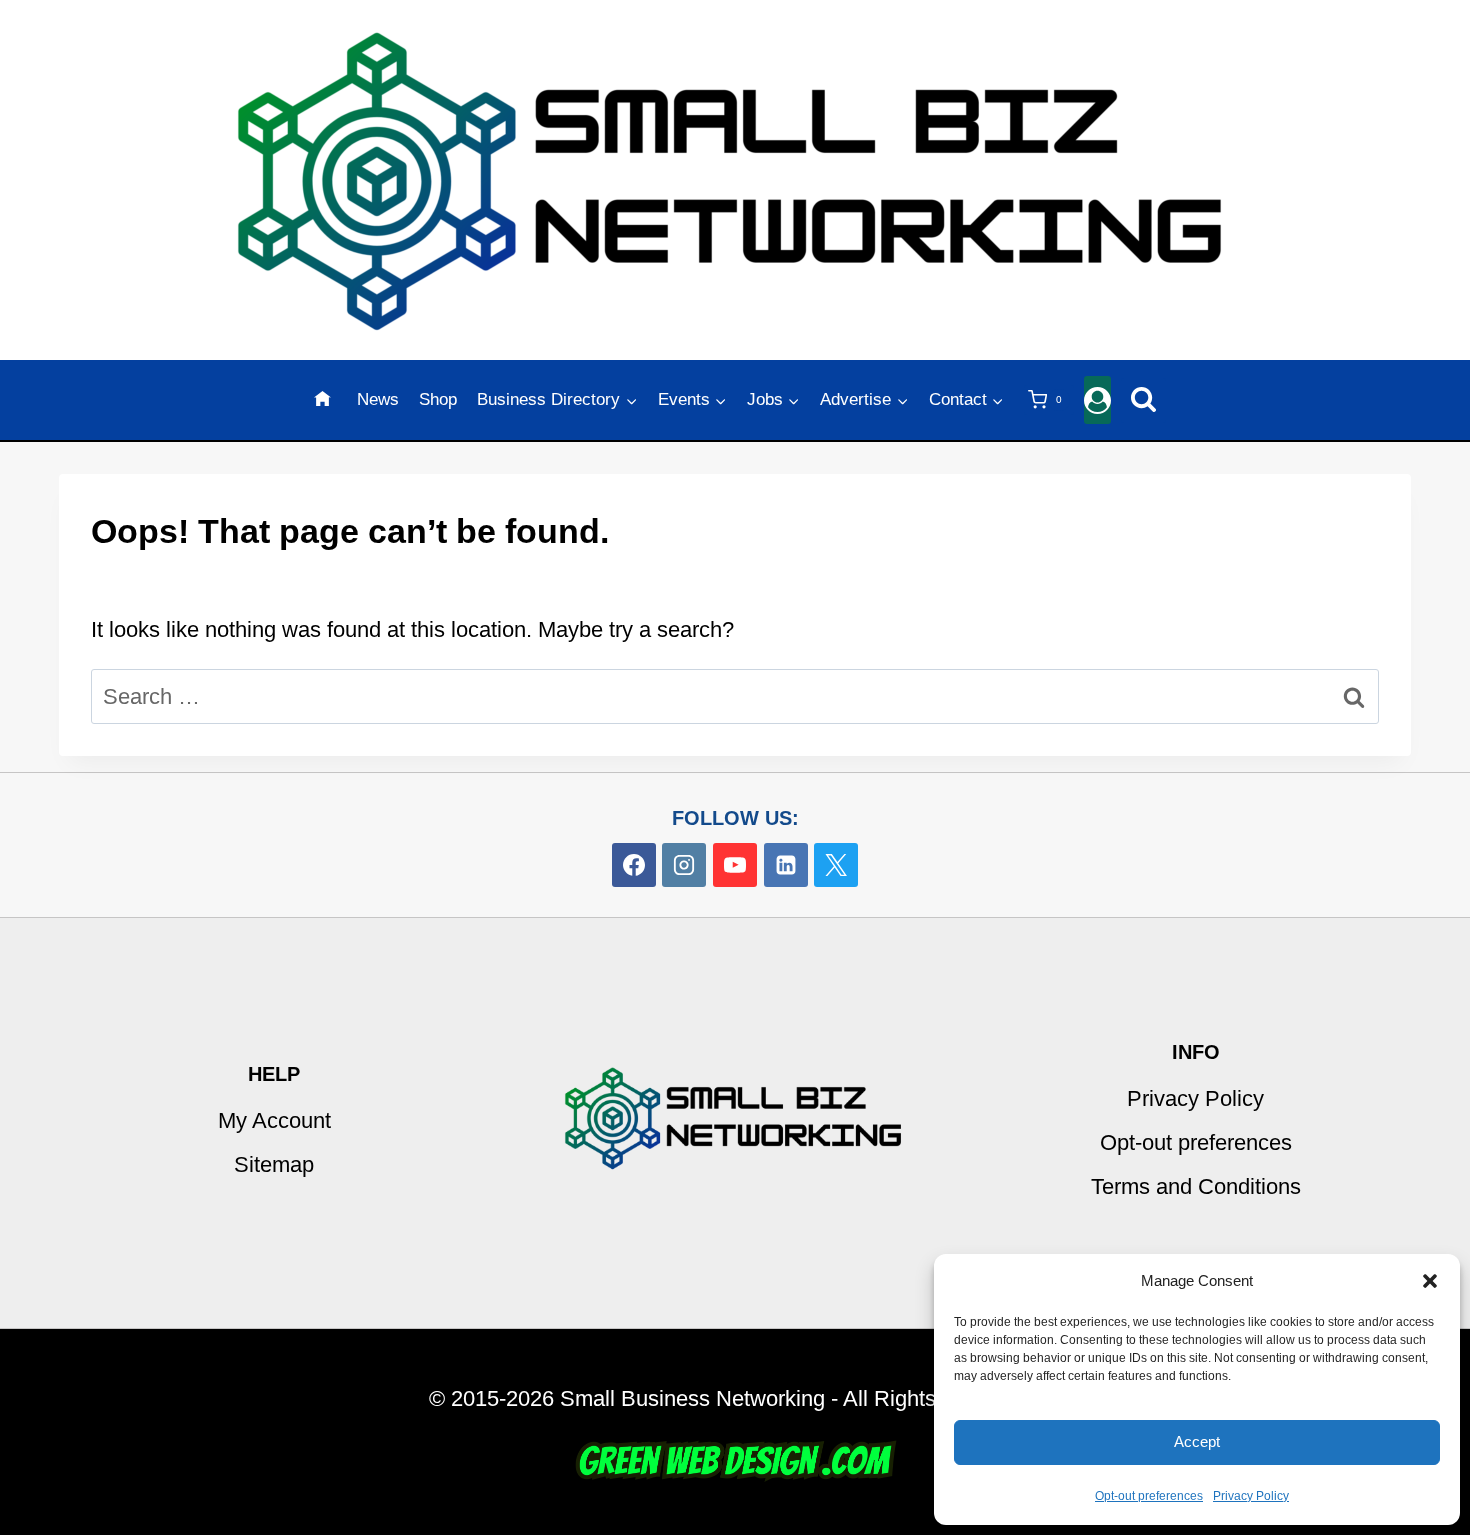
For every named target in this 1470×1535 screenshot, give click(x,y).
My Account (274, 1120)
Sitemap (274, 1164)
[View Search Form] (1143, 400)
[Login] (1097, 400)
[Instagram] (684, 865)
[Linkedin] (786, 865)
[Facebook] (634, 865)
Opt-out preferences (1149, 1496)
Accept (1197, 1441)
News (378, 399)
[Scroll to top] (1441, 1251)
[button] (1430, 1281)
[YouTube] (735, 865)
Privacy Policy (1251, 1496)
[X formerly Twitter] (836, 865)
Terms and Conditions (1196, 1186)
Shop (438, 399)
